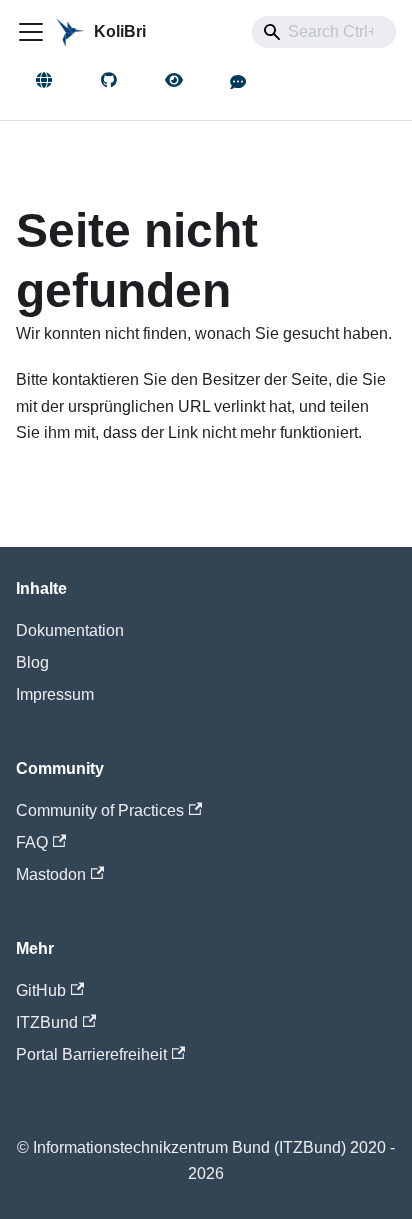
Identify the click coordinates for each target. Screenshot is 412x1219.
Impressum (55, 694)
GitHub (41, 990)
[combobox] (324, 32)
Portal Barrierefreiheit (91, 1054)
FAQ (32, 842)
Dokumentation (70, 630)
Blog (32, 662)
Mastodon (51, 874)
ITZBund (47, 1022)
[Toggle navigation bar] (31, 32)
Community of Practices (100, 810)
